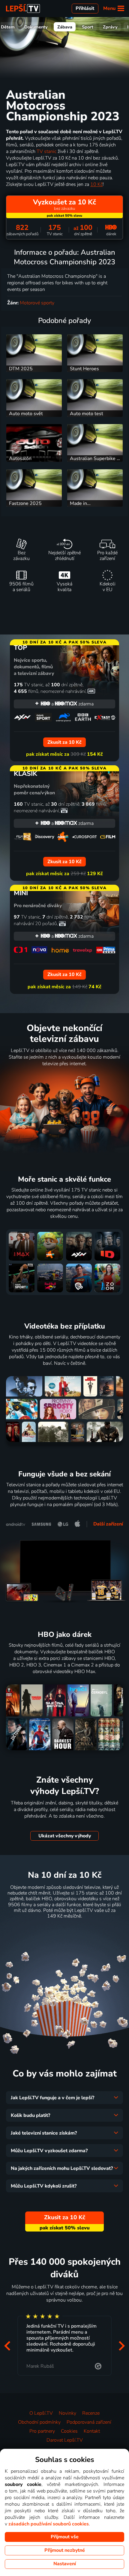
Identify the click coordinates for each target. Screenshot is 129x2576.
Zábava (65, 27)
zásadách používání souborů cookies (49, 2524)
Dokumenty (36, 27)
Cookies (69, 2431)
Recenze (91, 2413)
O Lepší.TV (41, 2413)
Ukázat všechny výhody (65, 1836)
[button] (7, 2346)
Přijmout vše (65, 2537)
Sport (88, 27)
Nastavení (65, 2564)
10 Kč (96, 184)
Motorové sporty (37, 303)
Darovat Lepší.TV (65, 2440)
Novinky (67, 2413)
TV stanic (46, 151)
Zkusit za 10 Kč (65, 1931)
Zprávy (110, 27)
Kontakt (92, 2431)
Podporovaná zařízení (89, 2422)
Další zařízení (108, 1524)
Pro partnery (42, 2431)
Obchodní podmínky (39, 2422)
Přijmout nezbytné (65, 2550)
